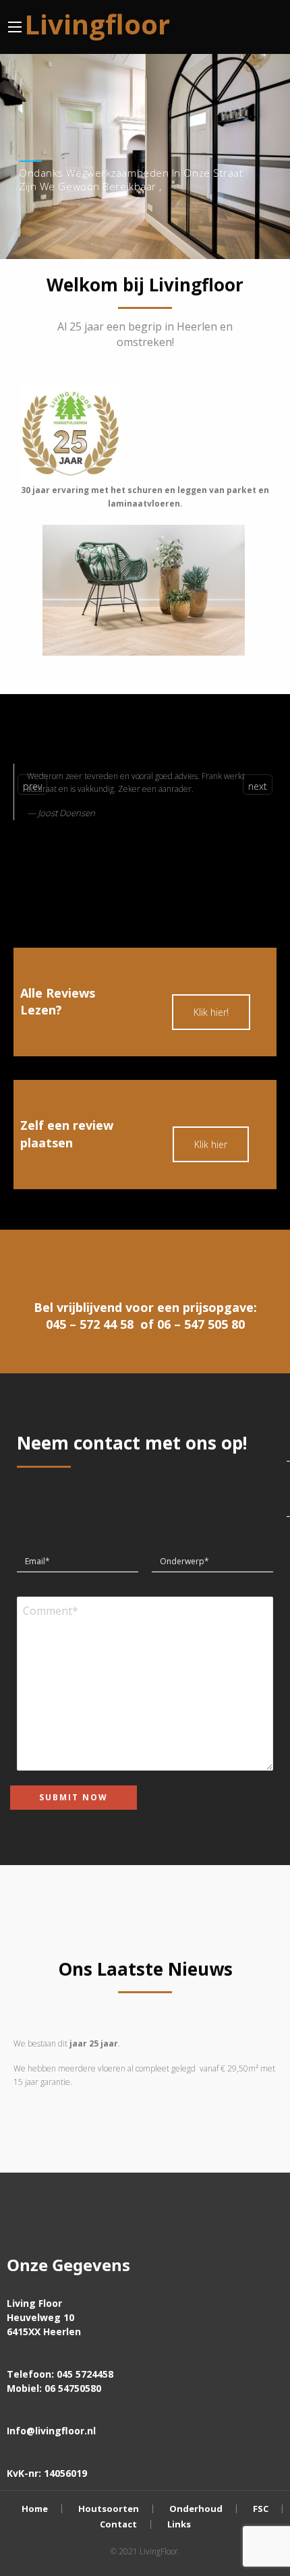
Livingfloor (97, 24)
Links (179, 2524)
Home (35, 2509)
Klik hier (211, 1144)
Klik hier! (211, 1012)
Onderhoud (196, 2509)
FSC (261, 2509)
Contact (118, 2524)
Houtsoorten (109, 2509)
